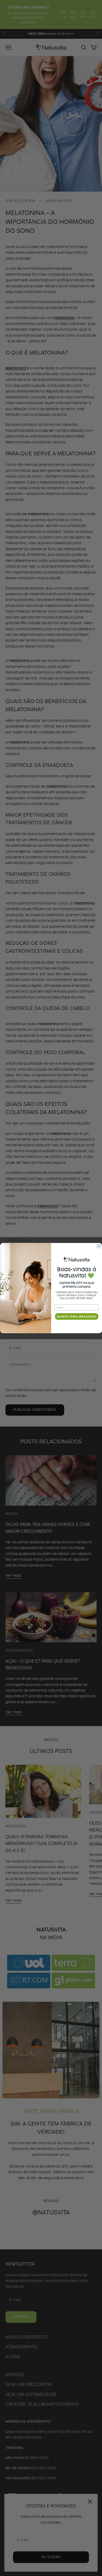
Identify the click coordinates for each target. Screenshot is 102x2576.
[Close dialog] (99, 1246)
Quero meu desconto (77, 1316)
